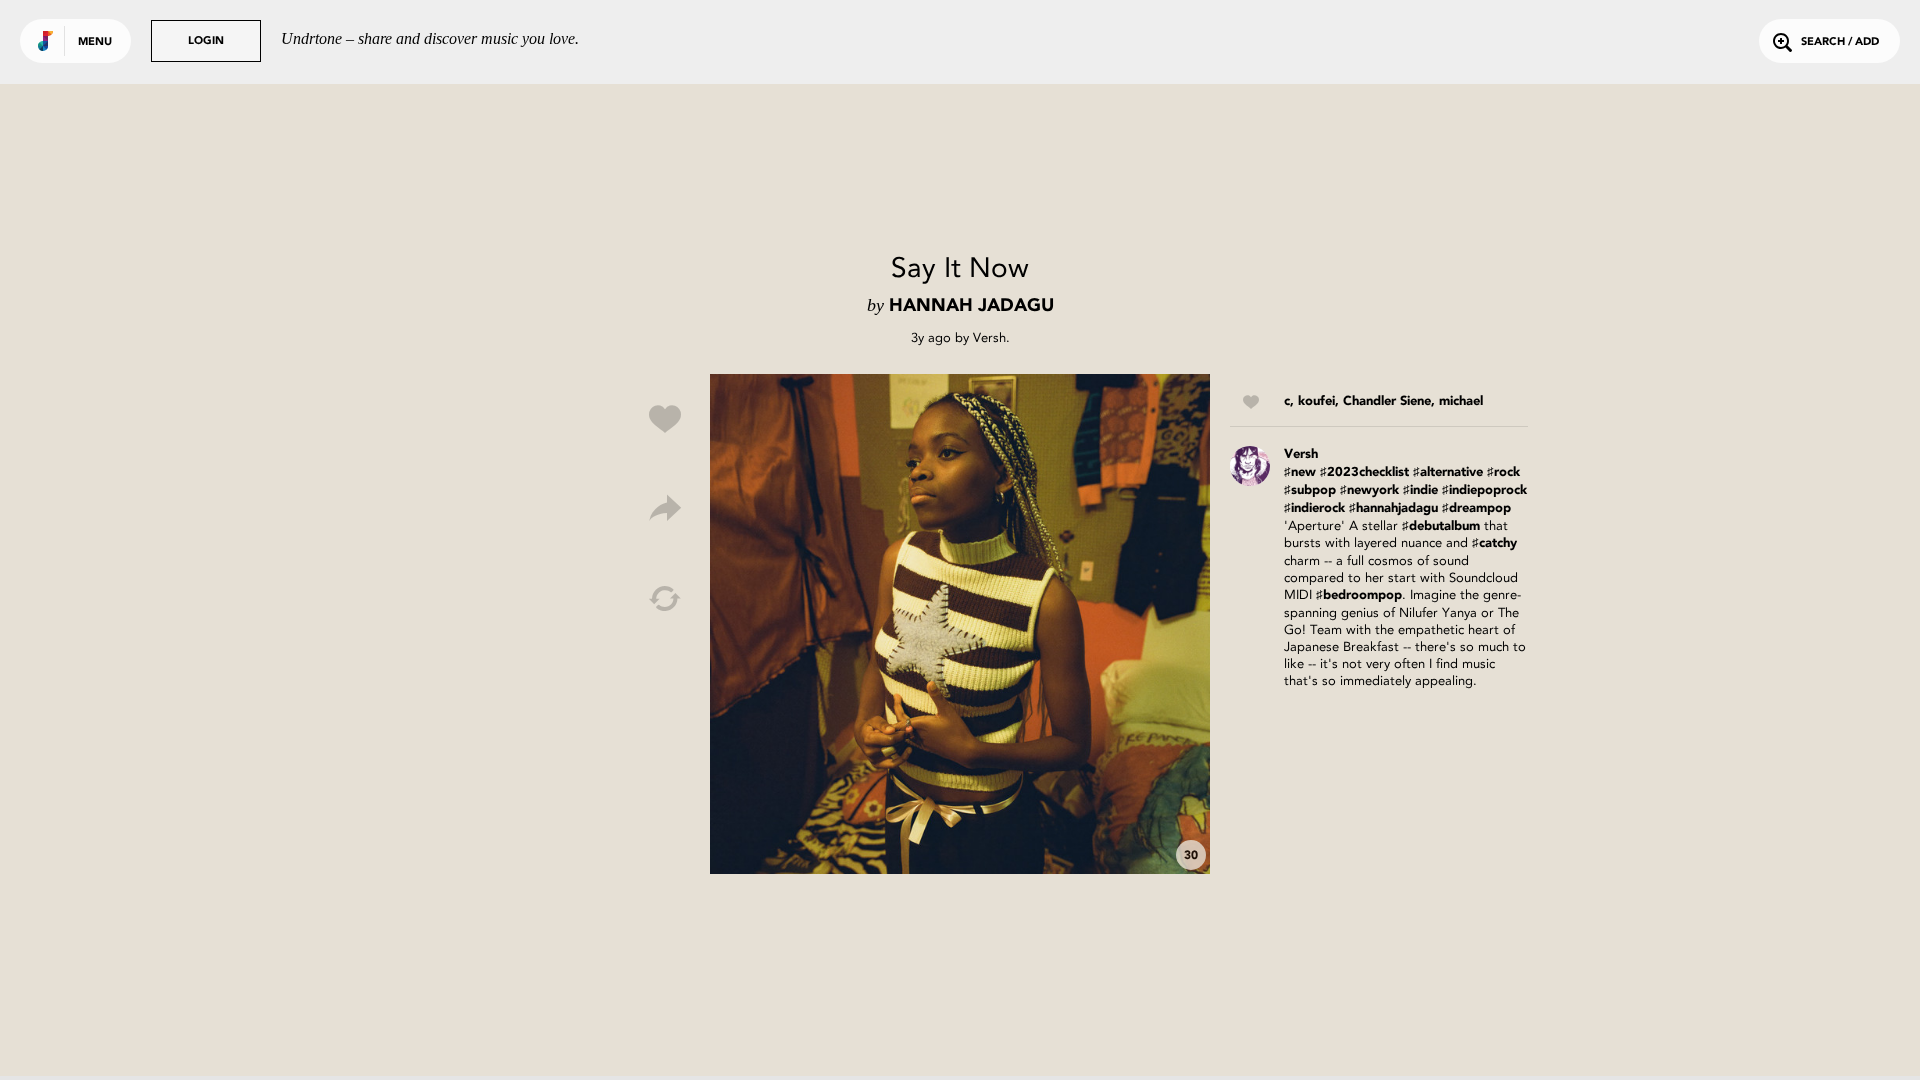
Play (960, 624)
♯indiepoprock (1484, 490)
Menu (95, 42)
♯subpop (1310, 490)
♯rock (1503, 472)
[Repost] (665, 599)
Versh (989, 337)
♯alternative (1448, 472)
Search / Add (1840, 42)
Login (206, 41)
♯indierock (1314, 508)
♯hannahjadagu (1393, 508)
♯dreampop (1476, 508)
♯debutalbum (1441, 526)
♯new (1300, 472)
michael (1461, 401)
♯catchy (1494, 543)
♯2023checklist (1364, 472)
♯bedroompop (1359, 595)
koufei (1316, 401)
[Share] (665, 509)
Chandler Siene (1387, 401)
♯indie (1420, 490)
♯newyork (1369, 490)
